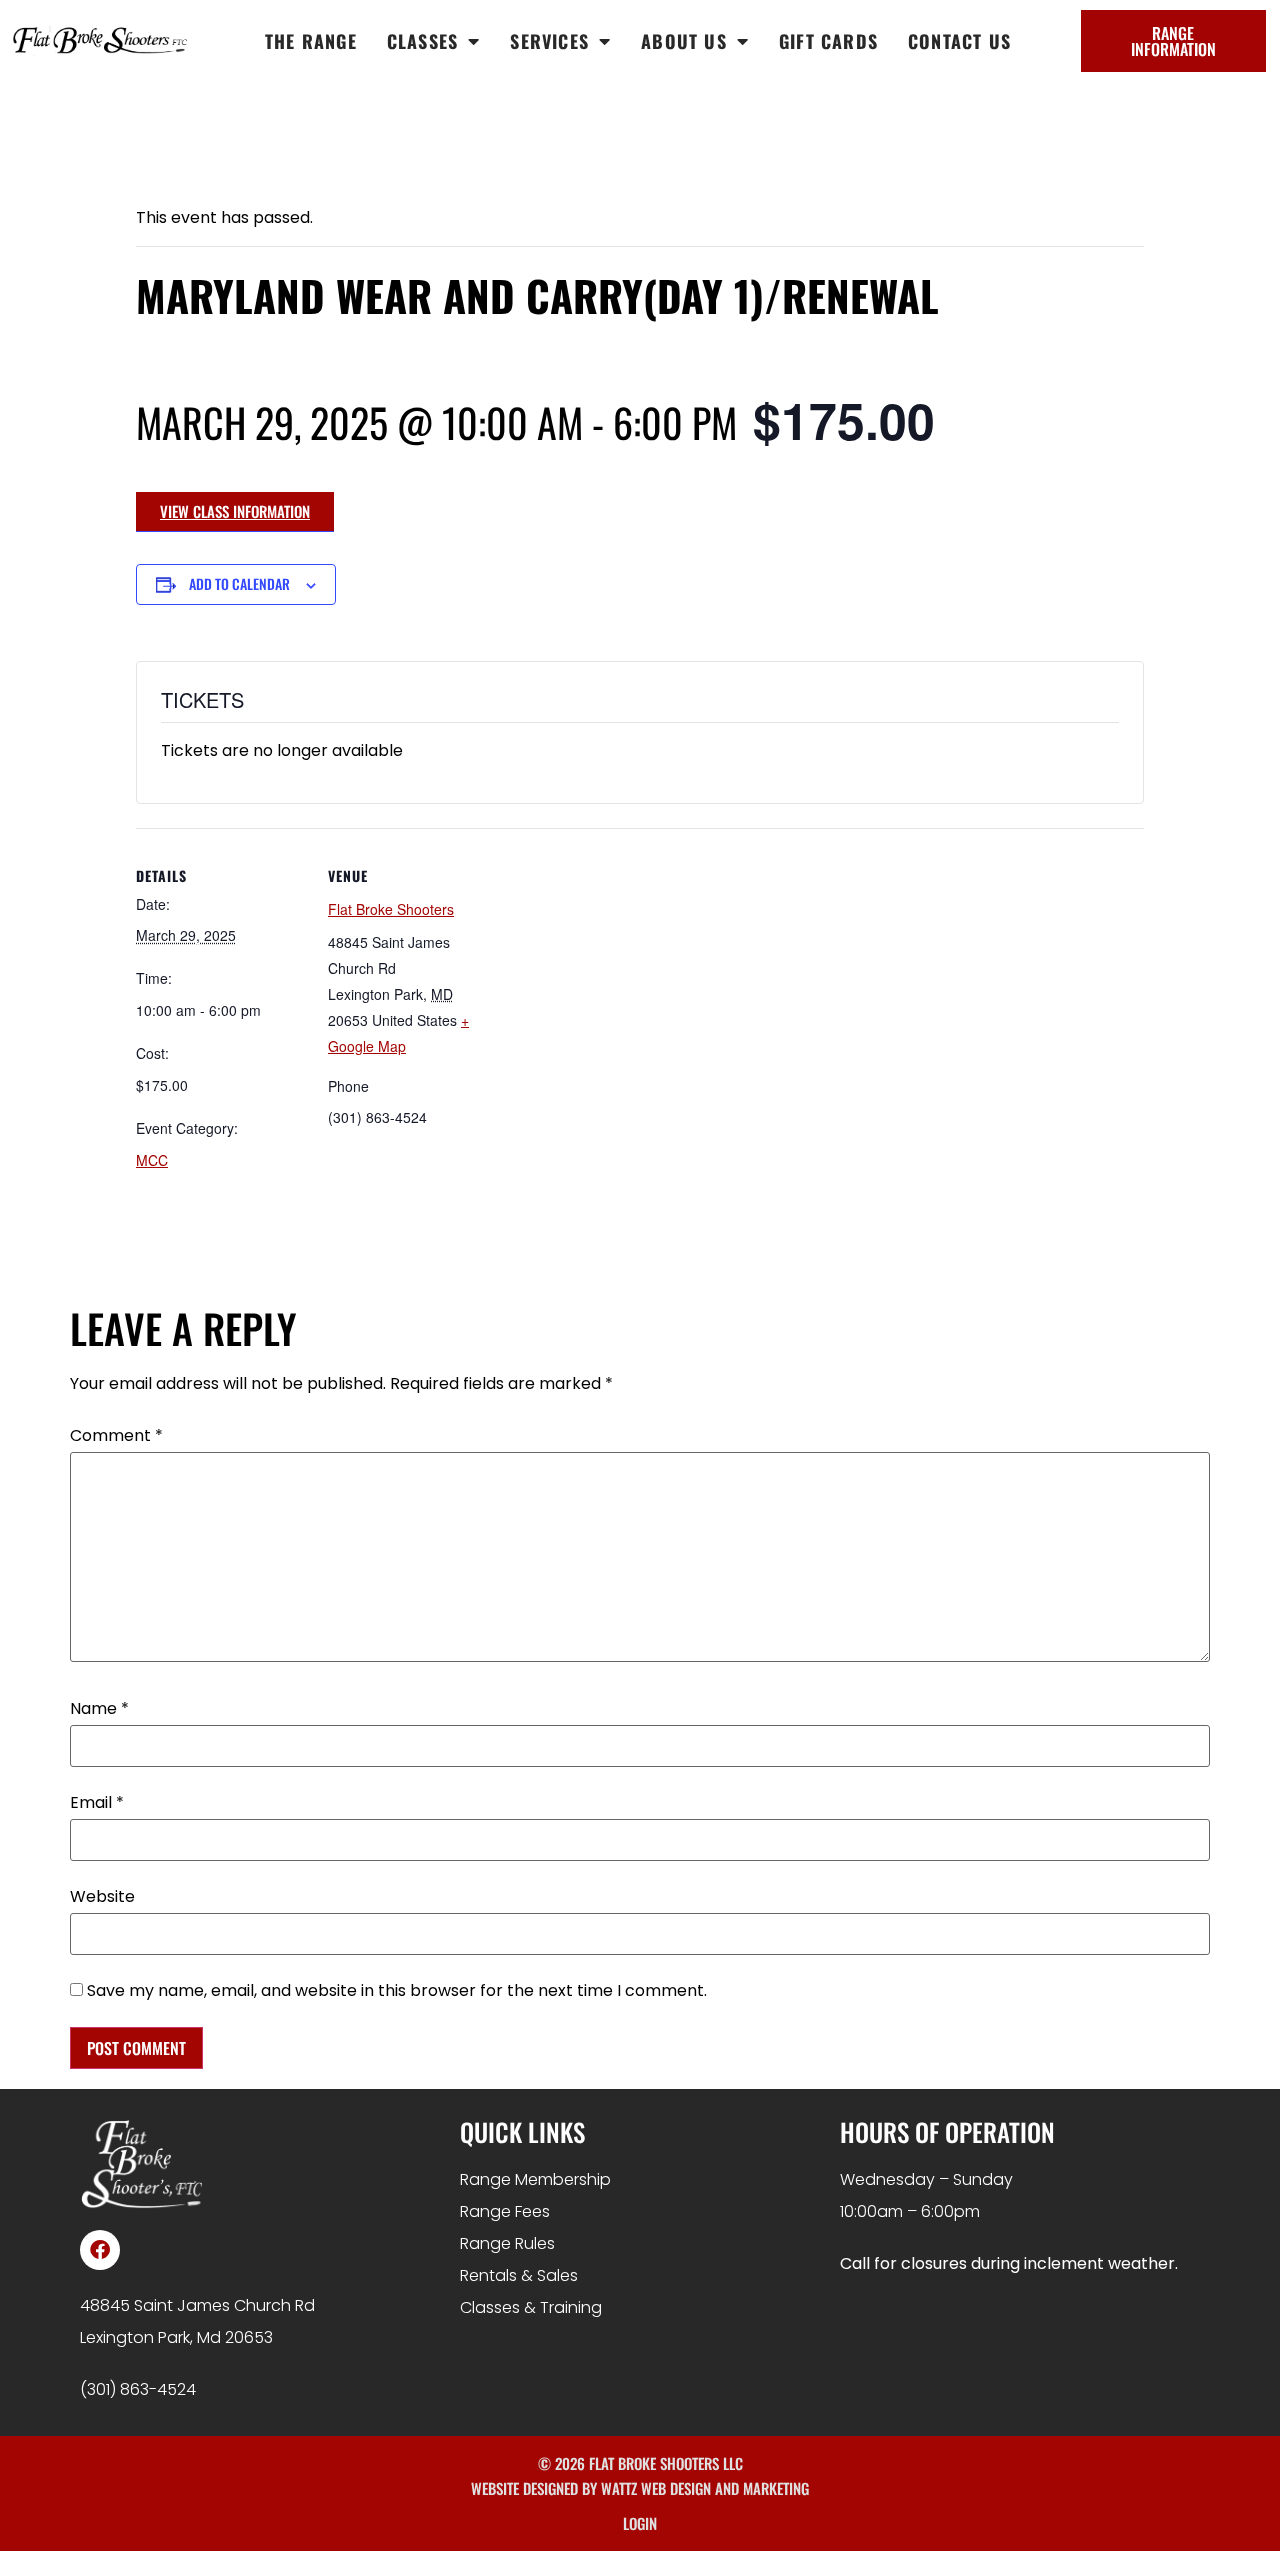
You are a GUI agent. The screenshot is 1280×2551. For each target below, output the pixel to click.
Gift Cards (828, 41)
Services (549, 41)
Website (102, 1897)
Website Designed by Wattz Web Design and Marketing (640, 2488)
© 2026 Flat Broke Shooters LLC (640, 2463)
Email (97, 1803)
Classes (422, 41)
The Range (311, 41)
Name (99, 1709)
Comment (116, 1436)
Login (640, 2523)
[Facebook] (100, 2250)
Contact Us (959, 41)
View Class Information (235, 511)
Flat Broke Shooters (391, 909)
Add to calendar (239, 583)
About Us (684, 41)
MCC (152, 1160)
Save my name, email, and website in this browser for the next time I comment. (397, 1991)
